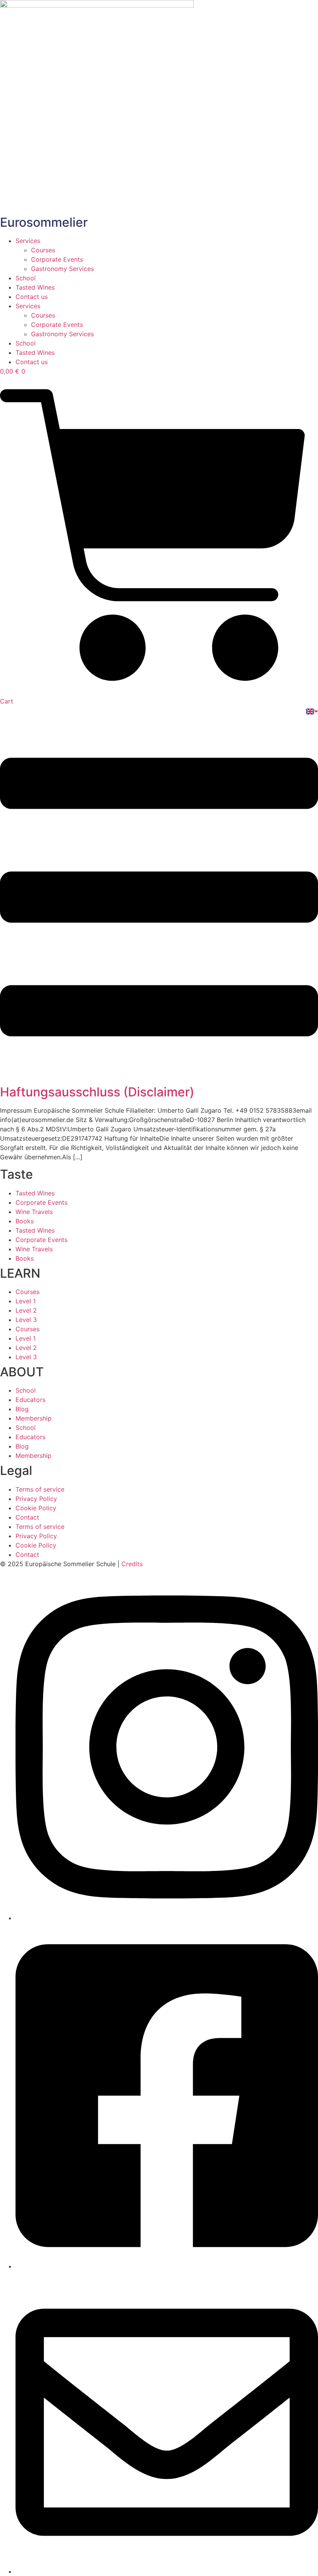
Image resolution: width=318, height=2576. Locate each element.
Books (25, 1221)
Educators (30, 1400)
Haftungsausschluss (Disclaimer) (97, 1092)
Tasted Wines (35, 287)
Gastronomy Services (62, 269)
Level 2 (26, 1310)
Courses (43, 250)
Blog (22, 1409)
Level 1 (26, 1301)
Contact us (32, 297)
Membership (34, 1418)
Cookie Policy (36, 1508)
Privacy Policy (36, 1499)
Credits (132, 1564)
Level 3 (26, 1320)
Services (28, 241)
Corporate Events (57, 259)
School (26, 278)
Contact (27, 1517)
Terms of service (40, 1489)
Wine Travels (34, 1212)
